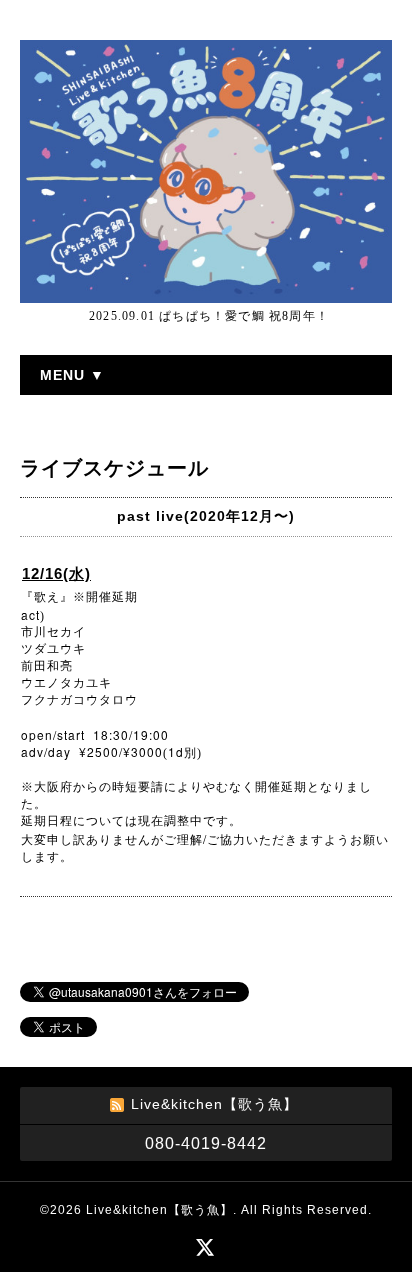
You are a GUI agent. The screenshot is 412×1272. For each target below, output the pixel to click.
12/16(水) (56, 573)
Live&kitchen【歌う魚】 (159, 1210)
